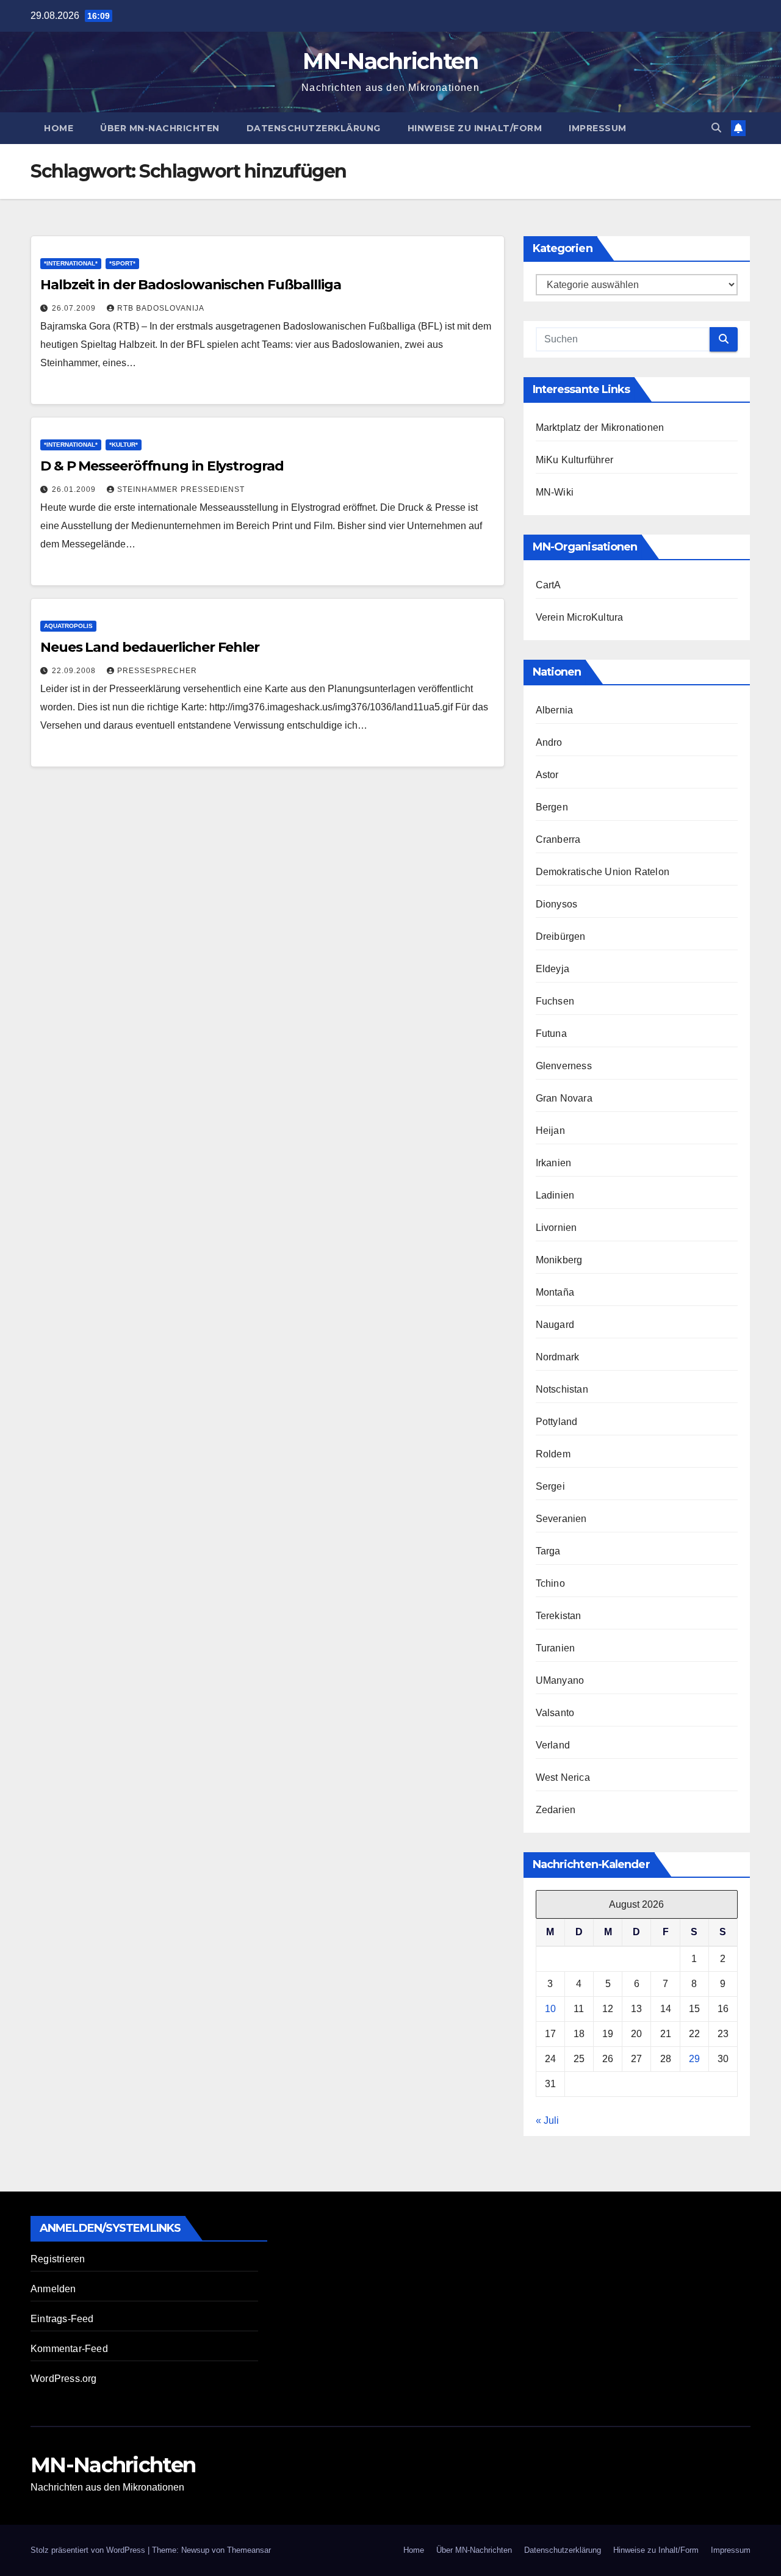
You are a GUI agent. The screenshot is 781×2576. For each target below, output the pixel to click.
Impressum (598, 128)
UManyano (560, 1680)
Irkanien (554, 1163)
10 (550, 2009)
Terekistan (559, 1616)
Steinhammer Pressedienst (181, 489)
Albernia (555, 710)
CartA (549, 585)
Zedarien (556, 1810)
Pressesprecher (157, 671)
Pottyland (557, 1422)
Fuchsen (555, 1001)
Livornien (556, 1228)
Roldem (553, 1454)
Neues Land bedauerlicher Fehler (150, 647)
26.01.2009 (75, 489)
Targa (548, 1551)
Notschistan (562, 1389)
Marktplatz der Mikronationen (600, 428)
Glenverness (564, 1066)
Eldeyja (552, 969)
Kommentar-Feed (69, 2349)
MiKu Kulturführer (574, 460)
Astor (547, 775)
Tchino (550, 1583)
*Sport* (122, 263)
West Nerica (563, 1777)
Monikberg (559, 1260)
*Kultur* (124, 445)
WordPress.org (64, 2379)
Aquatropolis (68, 626)
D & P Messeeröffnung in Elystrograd (162, 466)
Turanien (556, 1648)
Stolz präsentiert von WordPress (89, 2550)
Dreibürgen (561, 936)
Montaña (555, 1292)
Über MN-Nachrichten (160, 128)
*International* (71, 263)
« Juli (547, 2120)
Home (59, 128)
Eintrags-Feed (62, 2319)
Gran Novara (564, 1098)
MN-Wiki (555, 492)
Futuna (551, 1034)
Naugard (555, 1325)
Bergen (552, 807)
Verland (553, 1745)
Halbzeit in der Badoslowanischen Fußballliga (191, 285)
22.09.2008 (75, 671)
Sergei (550, 1486)
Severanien (561, 1519)
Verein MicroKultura (580, 617)
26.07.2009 (75, 308)
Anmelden (53, 2289)
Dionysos (557, 904)
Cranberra (558, 839)
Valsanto (555, 1713)
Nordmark (558, 1357)
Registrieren (58, 2259)
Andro (549, 742)
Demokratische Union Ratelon (603, 872)
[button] (716, 128)
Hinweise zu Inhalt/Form (475, 128)
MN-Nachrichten (390, 61)
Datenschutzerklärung (314, 128)
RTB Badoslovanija (161, 308)
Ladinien (555, 1195)
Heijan (550, 1131)
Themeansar (249, 2550)
